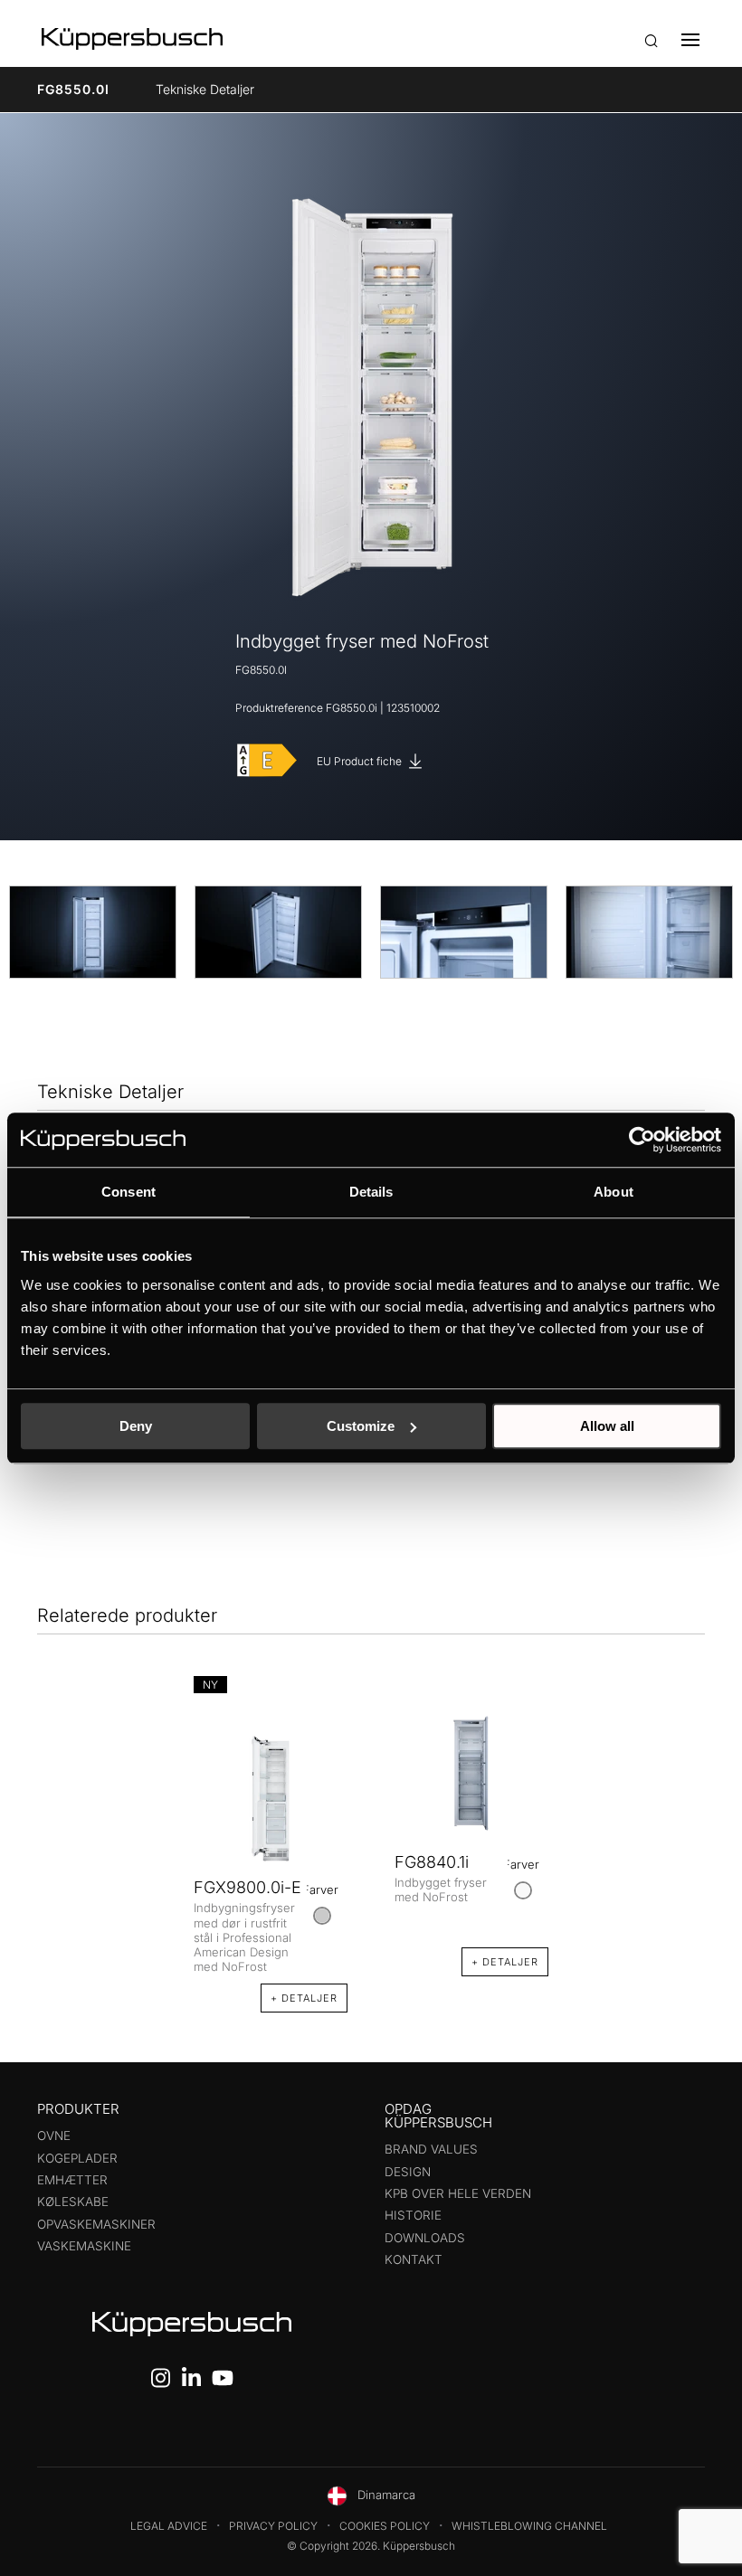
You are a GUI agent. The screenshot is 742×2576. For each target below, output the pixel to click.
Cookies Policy (385, 2526)
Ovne (54, 2136)
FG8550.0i (73, 89)
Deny (136, 1426)
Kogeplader (77, 2158)
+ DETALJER (304, 1998)
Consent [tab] (128, 1192)
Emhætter (72, 2180)
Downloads (425, 2238)
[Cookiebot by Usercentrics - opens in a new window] (642, 1140)
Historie (413, 2215)
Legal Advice (169, 2526)
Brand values (431, 2149)
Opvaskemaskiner (96, 2224)
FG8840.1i (432, 1862)
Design (408, 2172)
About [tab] (614, 1192)
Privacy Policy (273, 2526)
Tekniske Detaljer (205, 89)
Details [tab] (371, 1192)
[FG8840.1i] (471, 1773)
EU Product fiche (361, 761)
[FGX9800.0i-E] (271, 1798)
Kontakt (414, 2259)
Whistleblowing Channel (529, 2526)
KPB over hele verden (458, 2193)
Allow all (607, 1426)
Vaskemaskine (84, 2246)
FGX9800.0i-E (247, 1887)
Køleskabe (73, 2202)
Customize (361, 1426)
